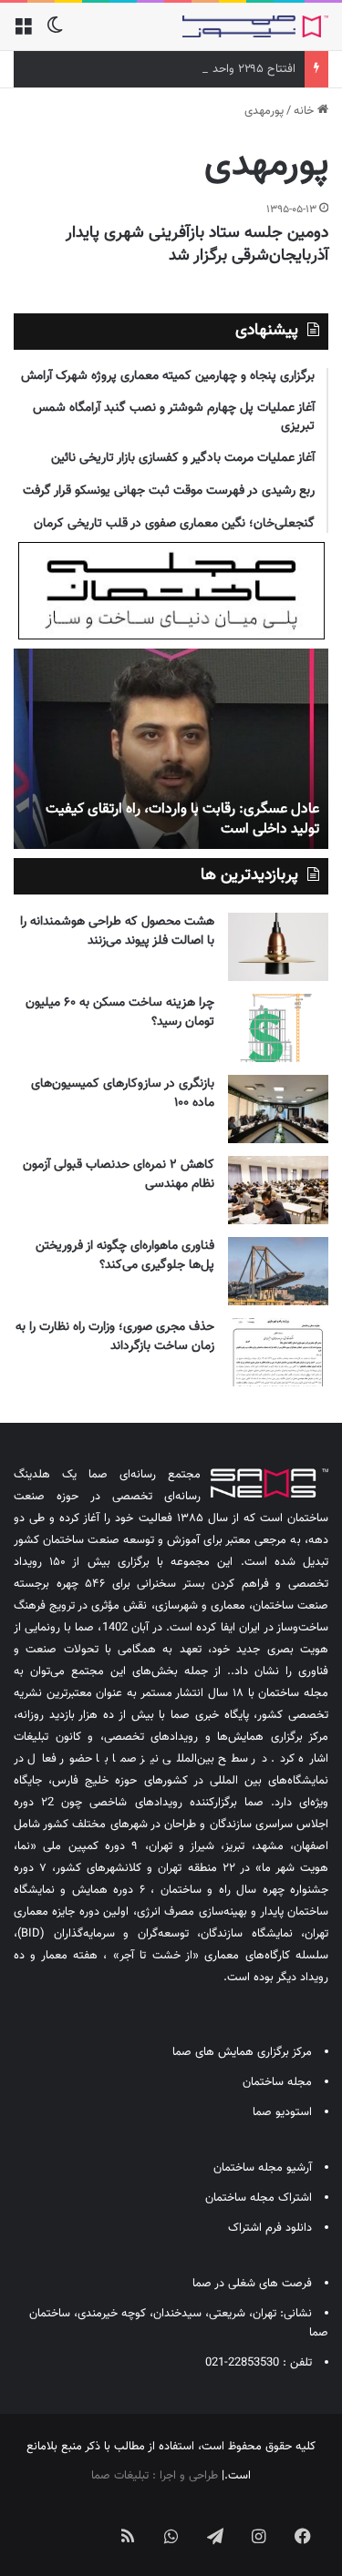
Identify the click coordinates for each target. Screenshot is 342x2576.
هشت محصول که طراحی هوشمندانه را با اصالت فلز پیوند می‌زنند (117, 931)
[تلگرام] (215, 2536)
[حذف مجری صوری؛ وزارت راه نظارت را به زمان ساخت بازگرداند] (278, 1352)
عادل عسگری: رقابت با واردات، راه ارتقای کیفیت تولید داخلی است (182, 819)
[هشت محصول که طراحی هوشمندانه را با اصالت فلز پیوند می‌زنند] (278, 947)
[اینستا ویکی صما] (84, 2521)
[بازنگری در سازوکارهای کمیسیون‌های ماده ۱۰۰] (278, 1109)
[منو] (23, 33)
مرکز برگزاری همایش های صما (242, 2052)
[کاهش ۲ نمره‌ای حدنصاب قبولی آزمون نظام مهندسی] (278, 1190)
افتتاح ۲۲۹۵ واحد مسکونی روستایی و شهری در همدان (166, 69)
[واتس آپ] (171, 2536)
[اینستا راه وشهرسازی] (40, 2521)
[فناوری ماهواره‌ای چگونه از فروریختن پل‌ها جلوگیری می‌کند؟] (278, 1271)
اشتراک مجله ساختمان (259, 2198)
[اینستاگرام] (259, 2536)
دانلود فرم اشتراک (270, 2228)
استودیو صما (282, 2112)
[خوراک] (128, 2536)
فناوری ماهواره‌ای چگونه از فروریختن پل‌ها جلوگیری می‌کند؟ (125, 1256)
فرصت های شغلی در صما (252, 2284)
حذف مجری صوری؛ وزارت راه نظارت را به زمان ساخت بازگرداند (115, 1337)
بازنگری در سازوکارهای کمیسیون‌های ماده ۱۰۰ (123, 1094)
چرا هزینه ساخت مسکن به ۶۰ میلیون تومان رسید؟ (120, 1012)
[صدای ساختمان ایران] (255, 26)
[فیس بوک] (303, 2536)
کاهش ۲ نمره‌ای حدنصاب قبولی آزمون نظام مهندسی (119, 1175)
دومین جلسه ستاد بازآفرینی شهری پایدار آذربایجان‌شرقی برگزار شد (197, 245)
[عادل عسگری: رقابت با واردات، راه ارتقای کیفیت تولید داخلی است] (171, 749)
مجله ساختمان (277, 2082)
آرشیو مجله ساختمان (263, 2168)
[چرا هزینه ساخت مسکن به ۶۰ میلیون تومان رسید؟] (278, 1028)
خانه (306, 111)
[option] (171, 749)
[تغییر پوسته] (55, 33)
